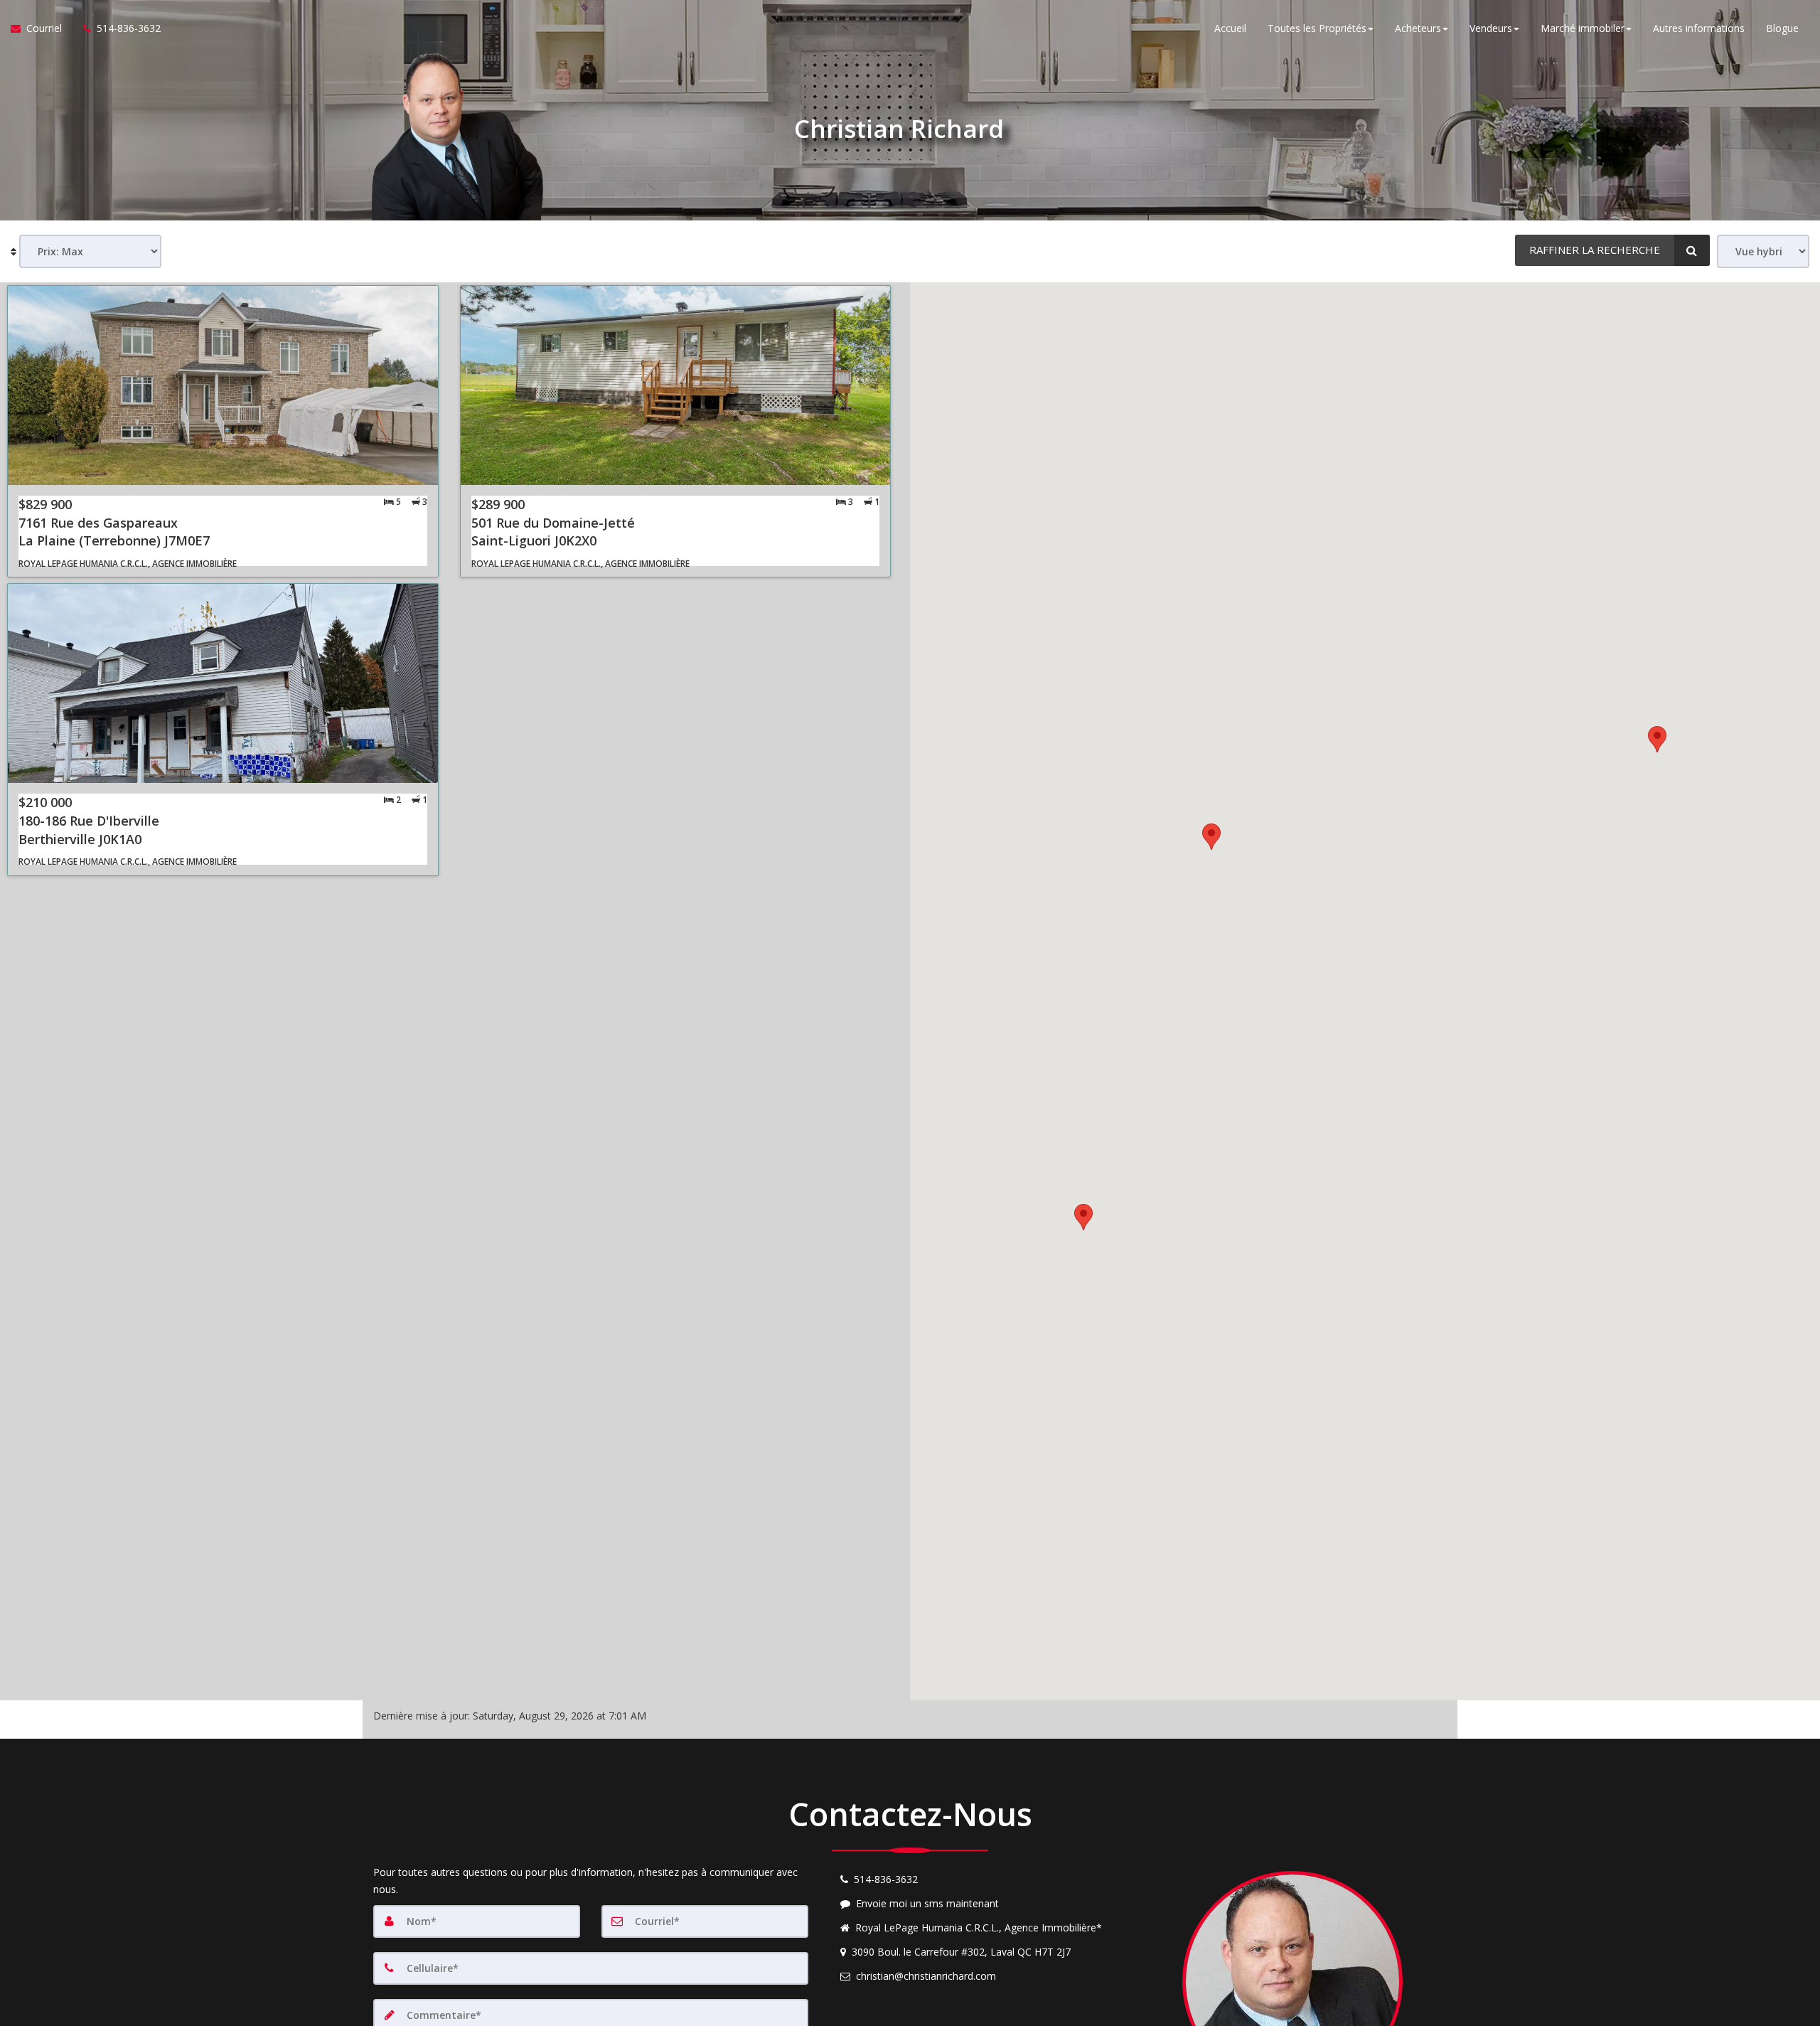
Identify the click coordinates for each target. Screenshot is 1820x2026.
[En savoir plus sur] (223, 431)
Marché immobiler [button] (1583, 28)
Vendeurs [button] (1491, 28)
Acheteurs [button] (1418, 28)
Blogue (1782, 28)
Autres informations (1699, 28)
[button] (1083, 1217)
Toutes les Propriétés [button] (1317, 28)
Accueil (1230, 28)
